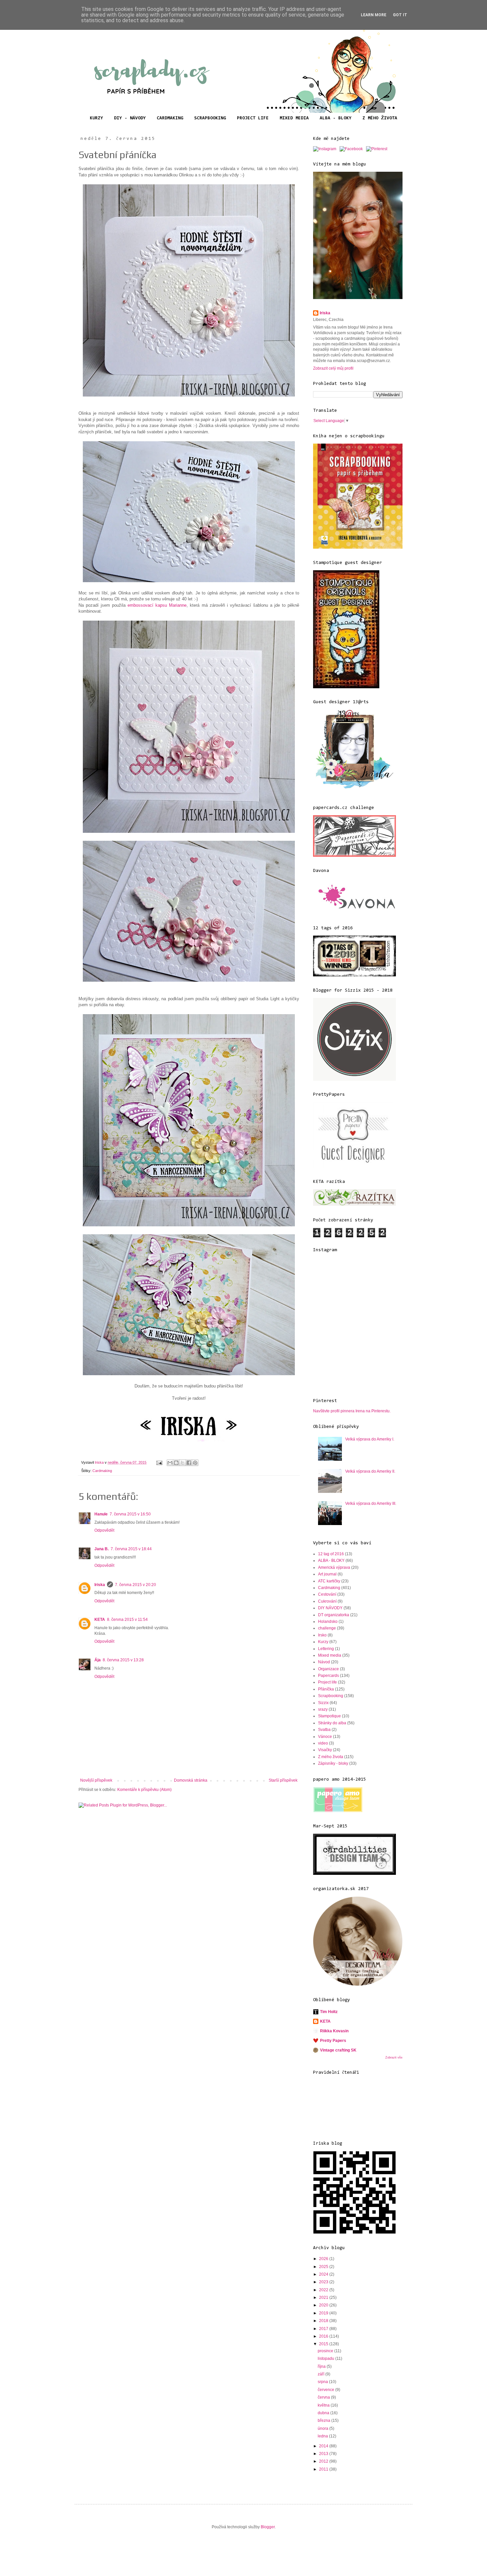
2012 (324, 2461)
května (324, 2405)
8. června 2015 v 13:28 (123, 1660)
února (324, 2428)
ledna (323, 2436)
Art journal (327, 1574)
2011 (324, 2469)
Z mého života (331, 1757)
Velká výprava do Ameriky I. (370, 1439)
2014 (324, 2446)
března (325, 2421)
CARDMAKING (170, 118)
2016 (324, 2336)
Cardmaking (102, 1471)
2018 (324, 2321)
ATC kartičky (329, 1581)
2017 (324, 2329)
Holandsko (328, 1622)
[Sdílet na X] (183, 1463)
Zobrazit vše (394, 2057)
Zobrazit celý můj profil (333, 368)
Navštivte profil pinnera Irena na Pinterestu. (352, 1411)
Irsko (322, 1635)
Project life (327, 1682)
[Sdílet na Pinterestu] (195, 1463)
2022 (324, 2290)
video (323, 1743)
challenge (327, 1628)
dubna (324, 2413)
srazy (323, 1709)
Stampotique (329, 1716)
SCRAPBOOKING (210, 118)
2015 (324, 2344)
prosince (326, 2351)
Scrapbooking (331, 1696)
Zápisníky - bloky (333, 1763)
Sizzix (323, 1703)
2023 (324, 2282)
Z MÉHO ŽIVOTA (380, 118)
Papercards (328, 1676)
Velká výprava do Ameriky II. (370, 1471)
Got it (400, 15)
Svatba (324, 1730)
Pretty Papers (333, 2041)
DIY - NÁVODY (130, 118)
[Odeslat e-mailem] (170, 1463)
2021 (324, 2298)
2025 (324, 2267)
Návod (324, 1662)
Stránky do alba (332, 1723)
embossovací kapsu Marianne (157, 605)
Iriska (100, 1585)
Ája (98, 1660)
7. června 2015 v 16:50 (130, 1514)
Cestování (327, 1594)
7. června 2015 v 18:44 (131, 1549)
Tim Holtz (329, 2012)
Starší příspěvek (283, 1780)
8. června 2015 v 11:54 (127, 1620)
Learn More (374, 15)
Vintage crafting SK (338, 2050)
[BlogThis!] (176, 1463)
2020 (324, 2305)
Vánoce (325, 1737)
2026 (324, 2259)
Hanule (101, 1514)
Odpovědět (104, 1530)
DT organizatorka (334, 1615)
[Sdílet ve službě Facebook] (189, 1463)
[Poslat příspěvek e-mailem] (159, 1462)
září (322, 2374)
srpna (323, 2382)
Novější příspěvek (96, 1780)
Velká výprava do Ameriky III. (371, 1503)
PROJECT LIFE (253, 118)
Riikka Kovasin (334, 2031)
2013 (324, 2454)
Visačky (325, 1750)
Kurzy (323, 1642)
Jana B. (102, 1549)
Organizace (328, 1669)
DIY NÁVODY (330, 1608)
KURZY (96, 118)
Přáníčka (326, 1689)
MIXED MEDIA (294, 118)
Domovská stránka (191, 1780)
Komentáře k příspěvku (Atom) (144, 1790)
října (322, 2366)
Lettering (326, 1649)
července (326, 2390)
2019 (324, 2313)
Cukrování (327, 1601)
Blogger (268, 2527)
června (324, 2397)
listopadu (326, 2359)
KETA (100, 1620)
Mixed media (330, 1655)
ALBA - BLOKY (336, 118)
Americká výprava (334, 1567)
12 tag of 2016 (331, 1554)
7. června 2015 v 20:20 (135, 1585)
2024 (324, 2274)
